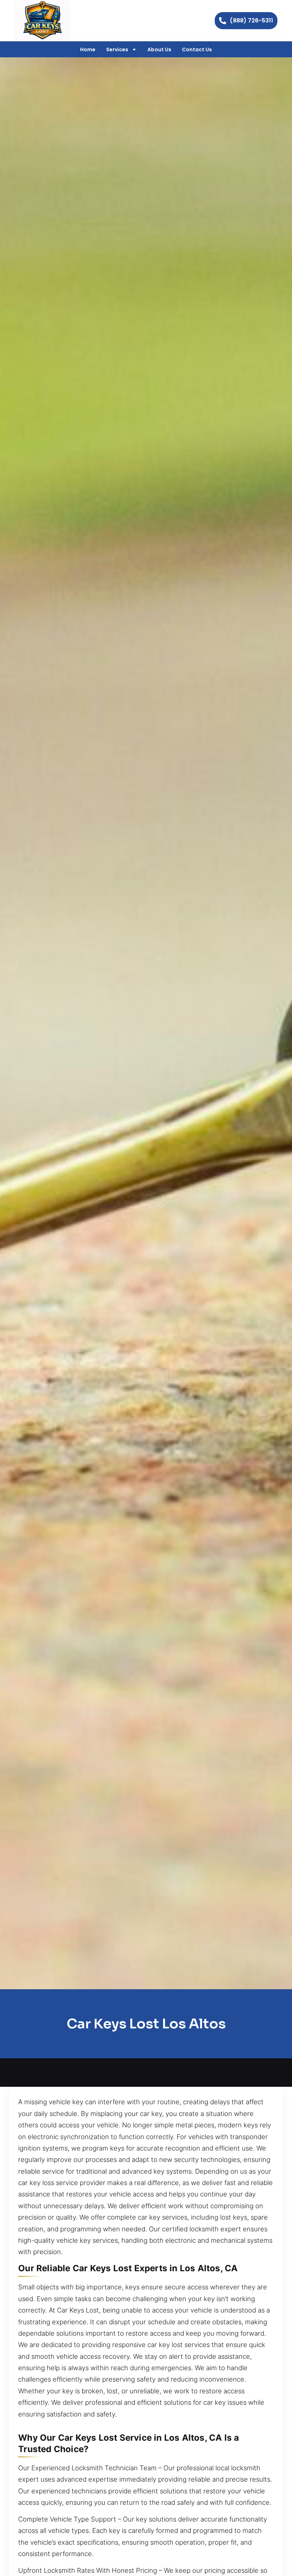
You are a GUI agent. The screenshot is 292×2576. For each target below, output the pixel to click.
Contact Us (197, 49)
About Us (159, 49)
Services (117, 49)
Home (88, 49)
